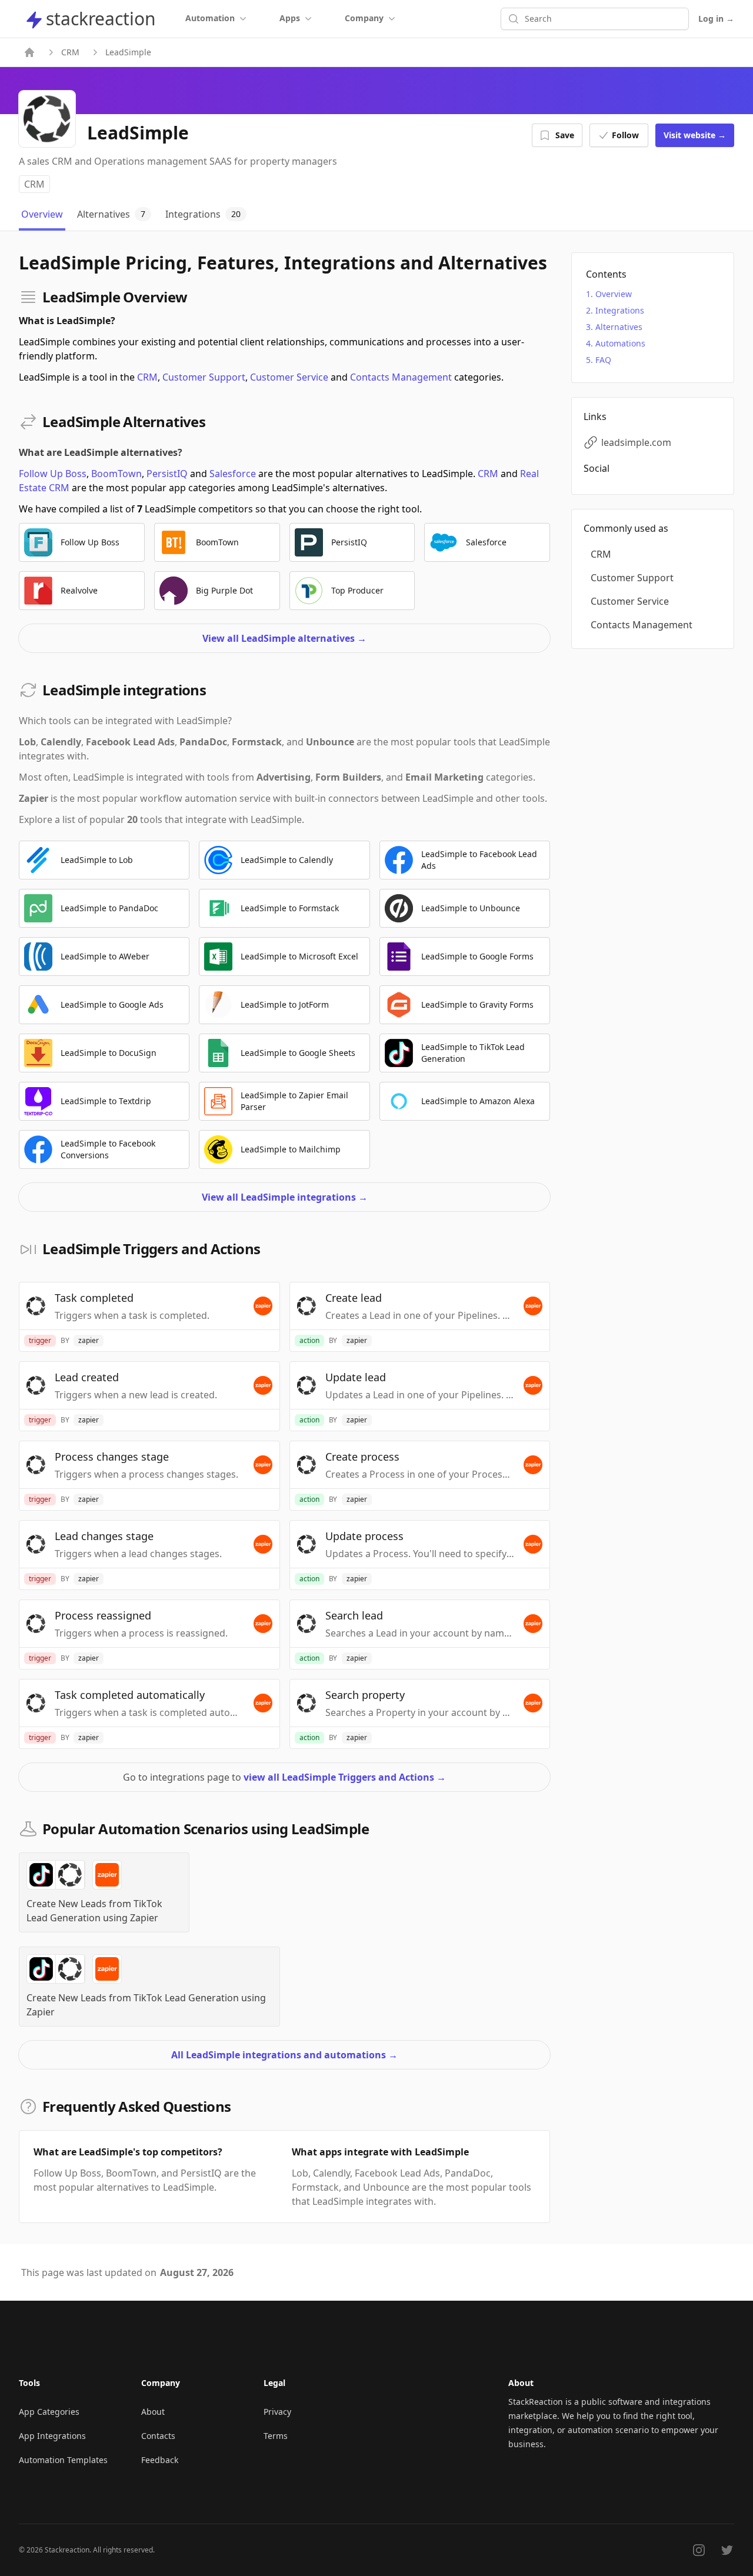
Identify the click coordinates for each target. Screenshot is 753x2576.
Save (565, 135)
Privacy (277, 2412)
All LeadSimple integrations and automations (284, 2055)
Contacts (158, 2436)
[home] (29, 52)
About (153, 2412)
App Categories (49, 2412)
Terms (276, 2436)
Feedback (160, 2460)
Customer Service (289, 377)
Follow (625, 135)
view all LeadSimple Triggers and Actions (345, 1777)
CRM (70, 52)
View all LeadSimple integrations (285, 1197)
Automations (620, 343)
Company (364, 18)
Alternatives (619, 327)
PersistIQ (167, 474)
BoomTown (116, 474)
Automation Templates (63, 2460)
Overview (614, 294)
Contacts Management (401, 377)
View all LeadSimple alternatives (284, 638)
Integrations (620, 310)
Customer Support (204, 377)
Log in (716, 19)
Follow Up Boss (53, 474)
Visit (695, 135)
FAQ (603, 360)
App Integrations (52, 2436)
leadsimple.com (636, 442)
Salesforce (233, 474)
